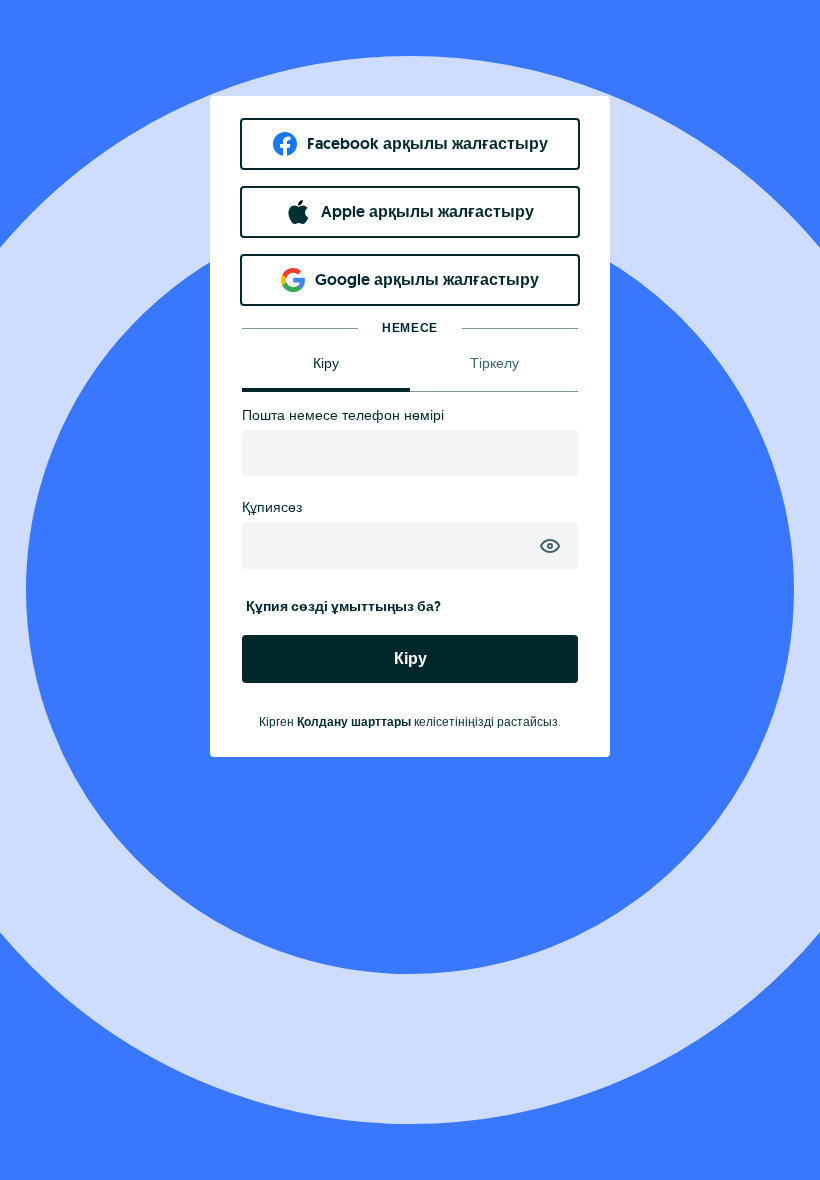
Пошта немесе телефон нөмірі (343, 415)
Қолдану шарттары (354, 722)
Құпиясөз (272, 507)
